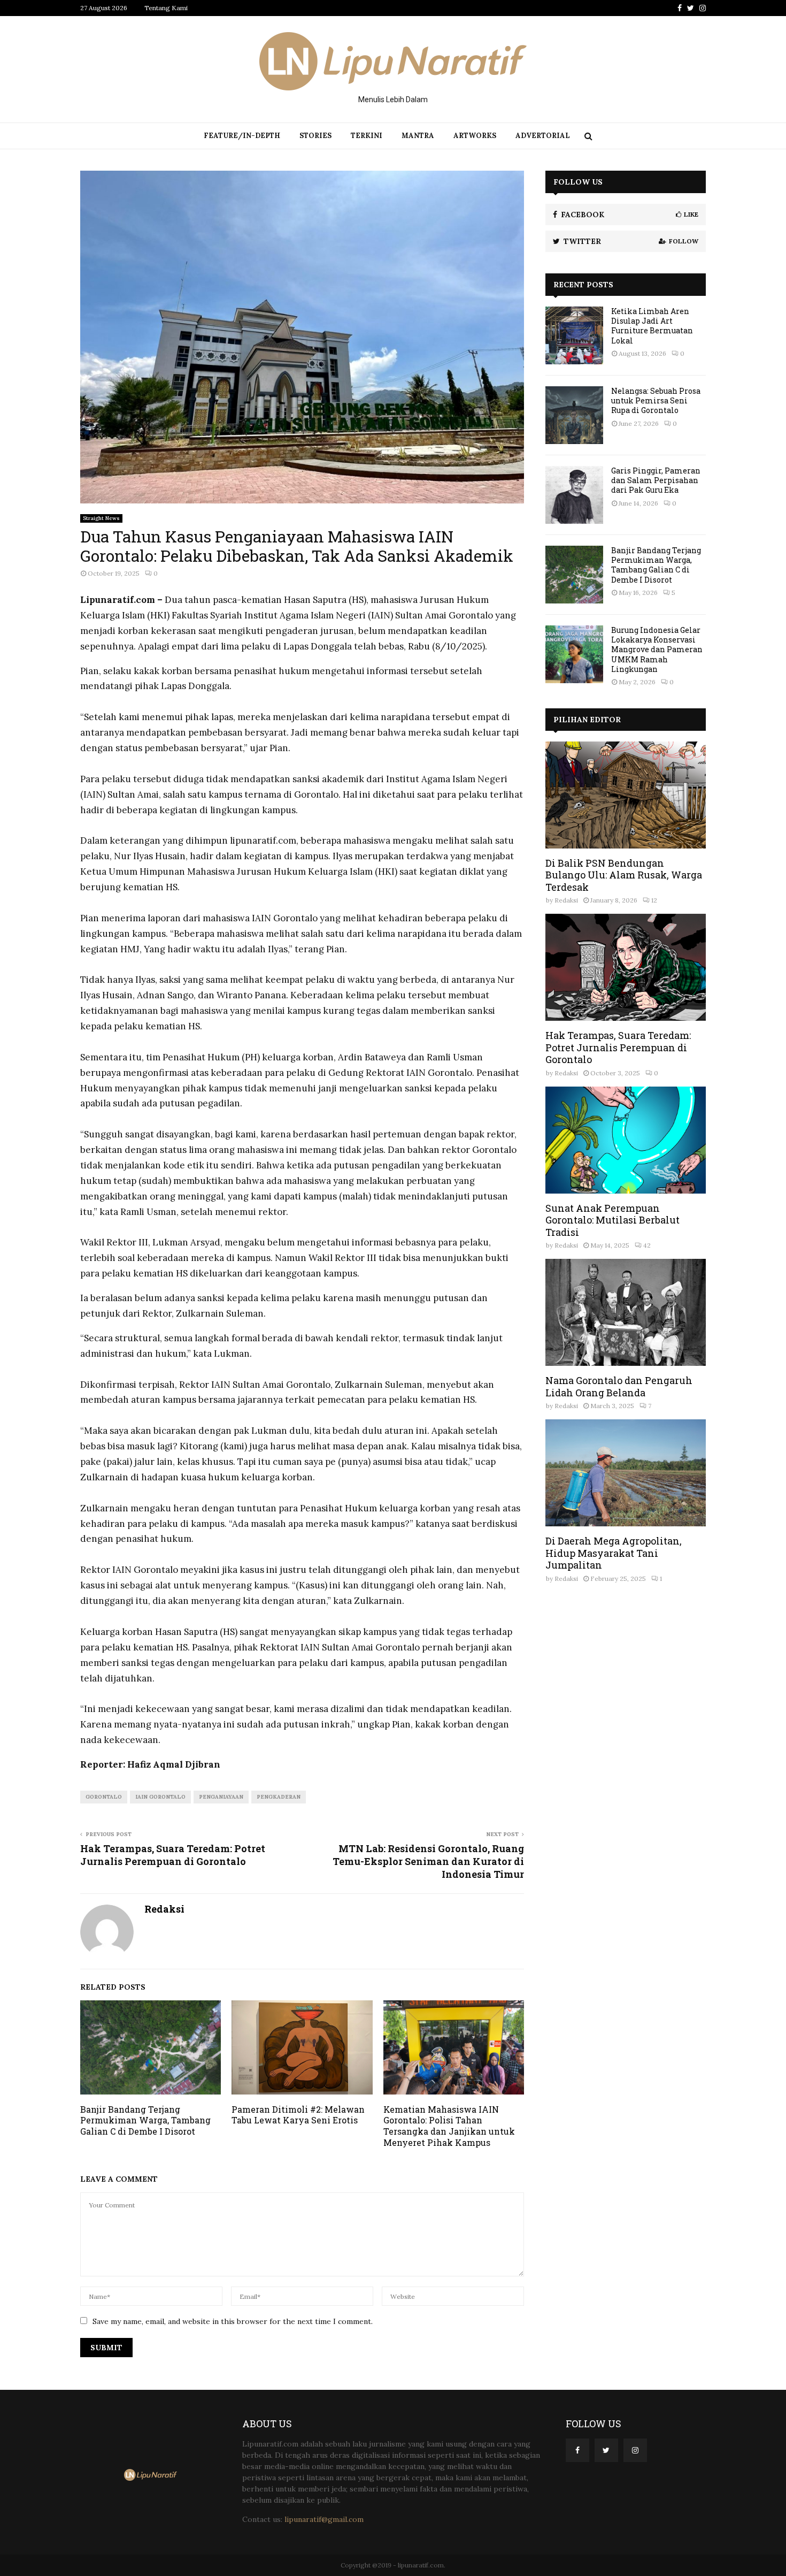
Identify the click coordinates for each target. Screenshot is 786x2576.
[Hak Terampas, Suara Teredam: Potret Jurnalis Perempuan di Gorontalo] (626, 967)
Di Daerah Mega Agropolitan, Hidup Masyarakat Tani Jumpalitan (614, 1553)
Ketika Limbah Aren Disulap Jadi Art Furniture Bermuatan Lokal (652, 326)
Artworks (475, 136)
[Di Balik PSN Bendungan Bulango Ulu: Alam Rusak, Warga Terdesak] (626, 795)
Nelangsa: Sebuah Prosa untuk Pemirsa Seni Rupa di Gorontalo (656, 400)
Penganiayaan (221, 1797)
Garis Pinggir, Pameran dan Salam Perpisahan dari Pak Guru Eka (656, 480)
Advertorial (543, 136)
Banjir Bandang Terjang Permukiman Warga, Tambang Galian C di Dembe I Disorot (145, 2120)
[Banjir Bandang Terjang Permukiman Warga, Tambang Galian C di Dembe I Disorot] (574, 575)
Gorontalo (104, 1797)
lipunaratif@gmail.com (324, 2519)
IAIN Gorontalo (160, 1797)
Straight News (101, 518)
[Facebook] (577, 2450)
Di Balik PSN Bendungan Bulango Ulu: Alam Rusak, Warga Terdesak (624, 875)
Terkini (367, 136)
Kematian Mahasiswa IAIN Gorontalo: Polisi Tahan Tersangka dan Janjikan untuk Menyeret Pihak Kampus (449, 2126)
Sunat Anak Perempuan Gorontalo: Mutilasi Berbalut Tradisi (612, 1220)
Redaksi (164, 1909)
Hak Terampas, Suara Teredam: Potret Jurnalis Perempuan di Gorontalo (173, 1855)
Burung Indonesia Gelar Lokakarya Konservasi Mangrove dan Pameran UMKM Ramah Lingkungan (657, 649)
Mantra (418, 136)
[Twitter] (606, 2450)
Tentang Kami (166, 8)
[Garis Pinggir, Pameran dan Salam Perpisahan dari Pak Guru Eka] (574, 495)
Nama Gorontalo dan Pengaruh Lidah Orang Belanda (619, 1386)
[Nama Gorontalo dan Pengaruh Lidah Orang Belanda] (626, 1312)
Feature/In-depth (242, 136)
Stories (315, 136)
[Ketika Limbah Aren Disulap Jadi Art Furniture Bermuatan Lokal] (574, 335)
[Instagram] (635, 2450)
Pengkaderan (279, 1797)
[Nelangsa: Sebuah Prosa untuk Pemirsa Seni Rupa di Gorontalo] (574, 415)
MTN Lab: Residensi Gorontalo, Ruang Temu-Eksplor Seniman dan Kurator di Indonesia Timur (428, 1861)
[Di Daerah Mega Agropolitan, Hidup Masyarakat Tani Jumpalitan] (626, 1473)
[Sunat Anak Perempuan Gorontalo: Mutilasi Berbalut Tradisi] (626, 1140)
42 (647, 1245)
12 (654, 900)
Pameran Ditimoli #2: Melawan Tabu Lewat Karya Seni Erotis (298, 2115)
